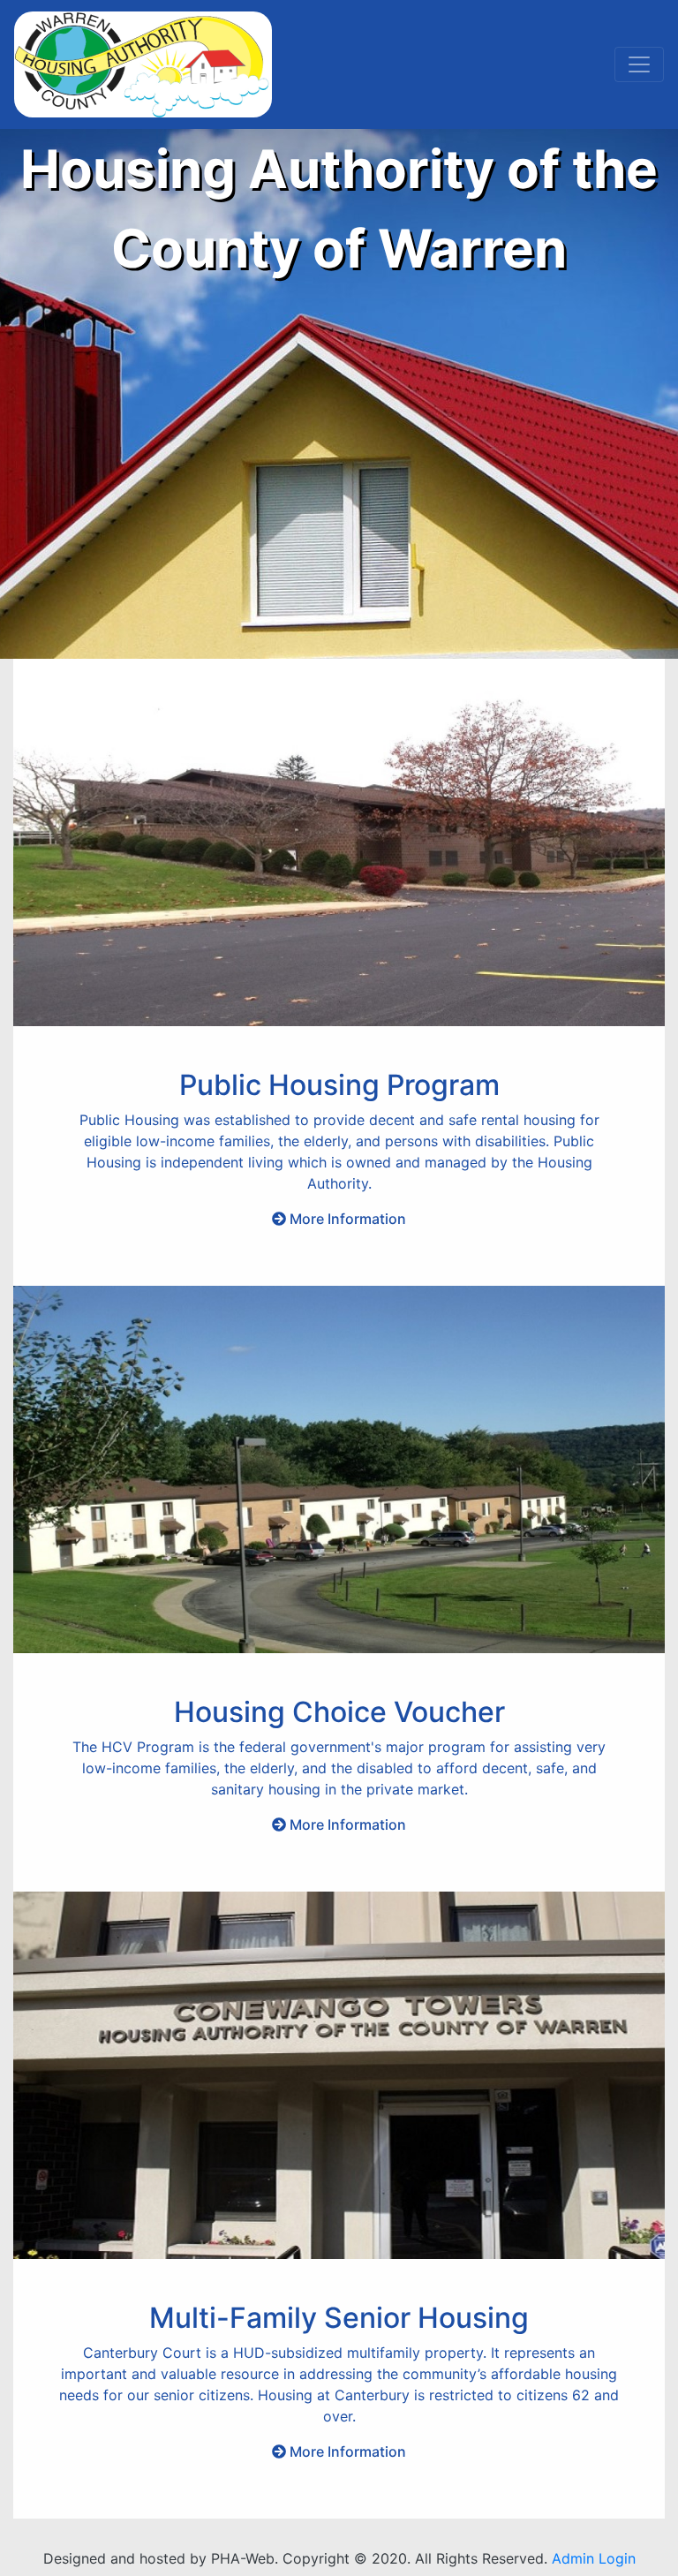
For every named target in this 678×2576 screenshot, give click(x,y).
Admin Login (594, 2558)
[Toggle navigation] (639, 64)
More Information (348, 1219)
